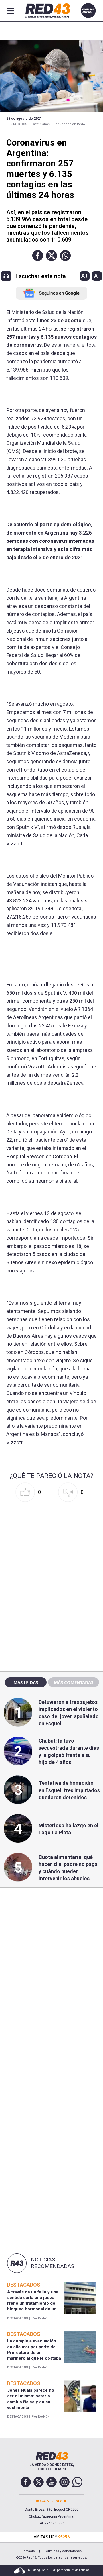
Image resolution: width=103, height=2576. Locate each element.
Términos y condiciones (63, 2551)
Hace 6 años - (41, 124)
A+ (85, 276)
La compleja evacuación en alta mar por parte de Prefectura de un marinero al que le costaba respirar (34, 2352)
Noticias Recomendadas (53, 2263)
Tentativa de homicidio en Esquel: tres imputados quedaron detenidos (69, 1790)
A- (97, 276)
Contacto (28, 2551)
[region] (51, 1545)
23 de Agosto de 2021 (24, 119)
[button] (38, 256)
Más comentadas (74, 1682)
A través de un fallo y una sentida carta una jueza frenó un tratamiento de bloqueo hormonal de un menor (33, 2303)
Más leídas (26, 1682)
